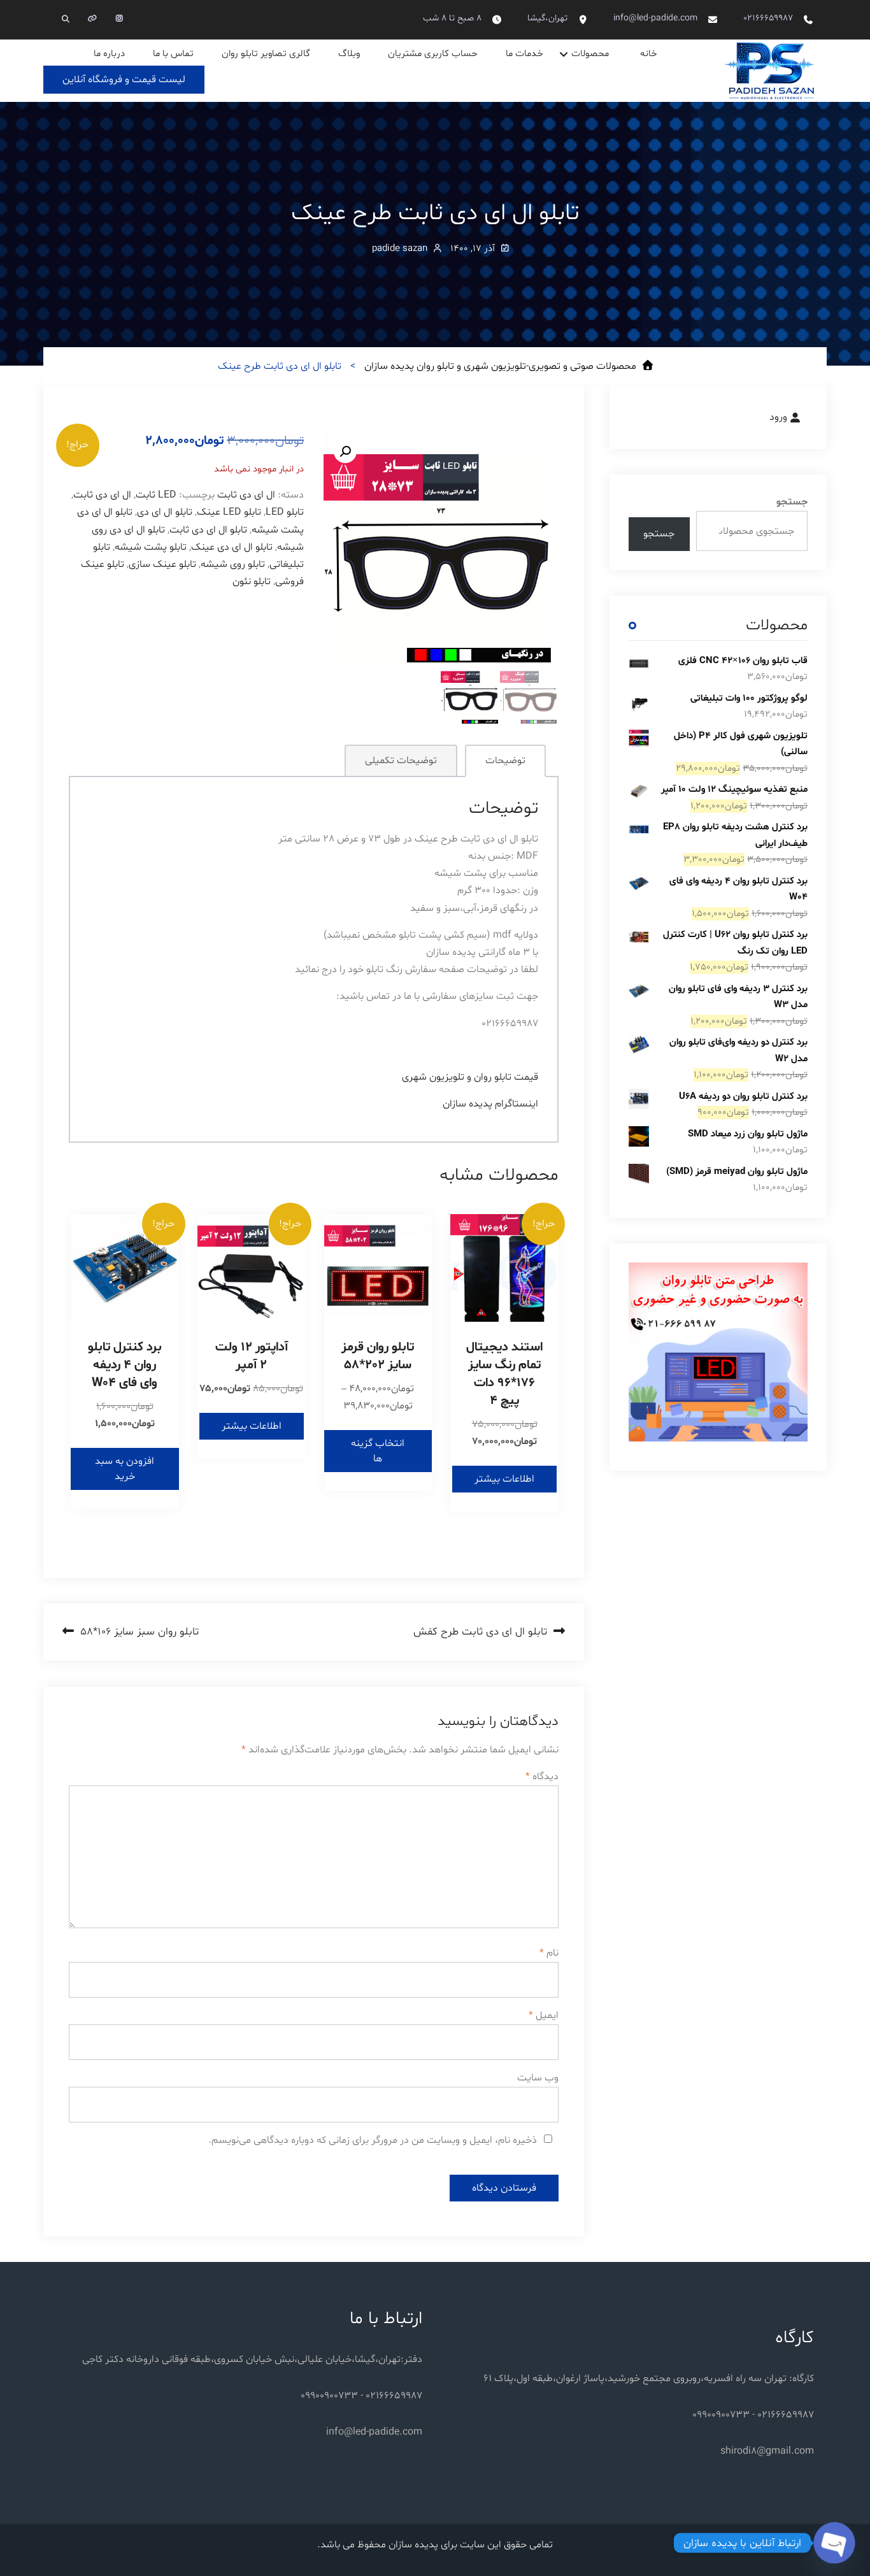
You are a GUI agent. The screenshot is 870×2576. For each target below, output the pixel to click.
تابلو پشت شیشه (151, 547)
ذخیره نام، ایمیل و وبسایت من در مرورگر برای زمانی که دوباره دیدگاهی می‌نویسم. (373, 2140)
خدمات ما (524, 54)
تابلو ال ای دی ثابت (208, 530)
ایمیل (544, 2015)
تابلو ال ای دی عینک (232, 547)
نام (549, 1953)
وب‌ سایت (538, 2078)
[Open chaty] (834, 2543)
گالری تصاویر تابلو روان (266, 54)
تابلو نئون (252, 582)
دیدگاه (542, 1777)
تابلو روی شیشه (233, 564)
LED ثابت (156, 495)
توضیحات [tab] (505, 761)
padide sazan (400, 249)
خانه (649, 54)
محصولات (590, 54)
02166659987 (768, 18)
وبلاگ (349, 54)
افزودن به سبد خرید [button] (125, 1469)
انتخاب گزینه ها (378, 1451)
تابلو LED (285, 512)
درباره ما (109, 54)
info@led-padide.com (655, 18)
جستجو (792, 502)
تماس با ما (173, 54)
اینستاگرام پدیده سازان (490, 1104)
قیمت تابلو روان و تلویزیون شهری (470, 1077)
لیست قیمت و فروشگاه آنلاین (124, 80)
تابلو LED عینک (229, 512)
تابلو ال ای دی (165, 512)
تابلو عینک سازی (162, 564)
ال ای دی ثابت (246, 495)
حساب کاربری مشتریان (433, 54)
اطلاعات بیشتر (504, 1479)
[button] (345, 452)
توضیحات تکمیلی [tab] (401, 761)
